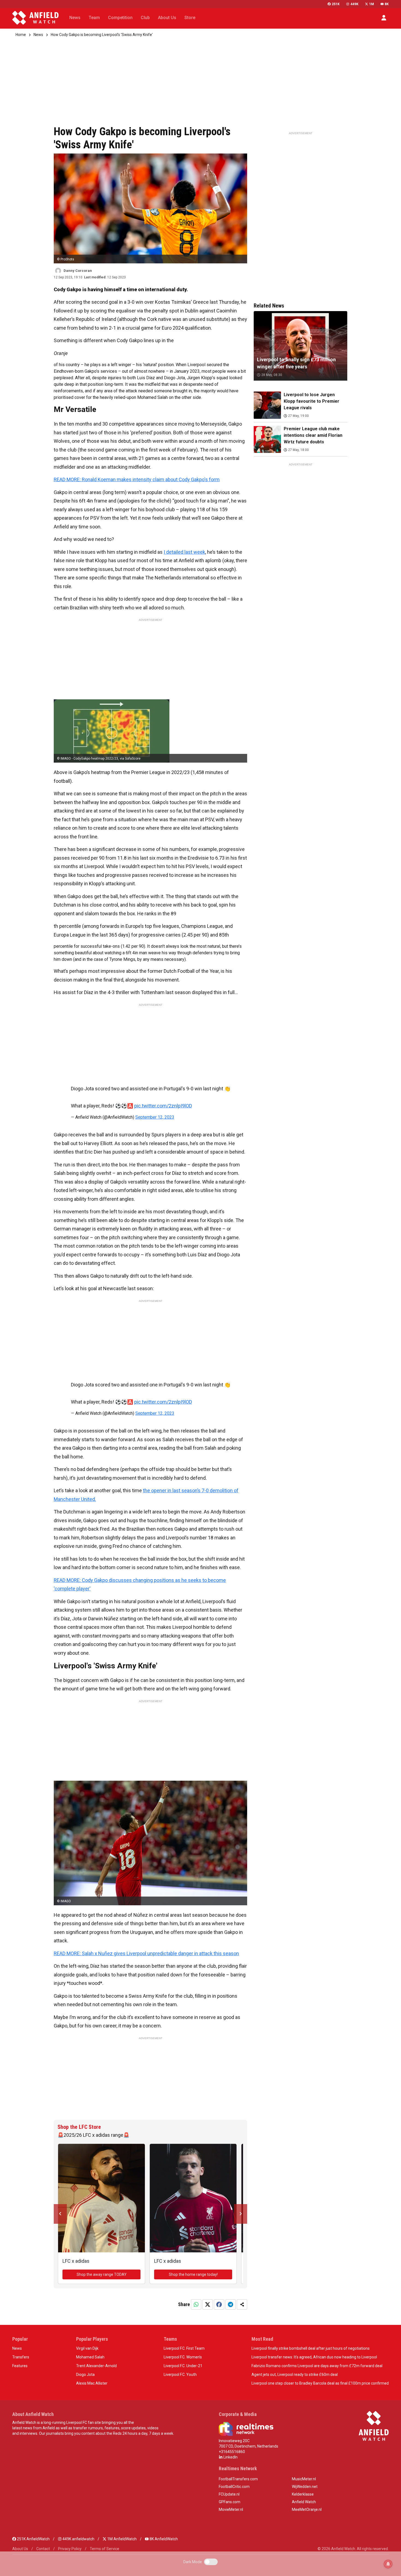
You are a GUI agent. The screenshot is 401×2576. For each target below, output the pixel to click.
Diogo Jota (85, 2375)
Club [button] (145, 18)
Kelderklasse (303, 2494)
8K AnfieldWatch (163, 2539)
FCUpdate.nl (229, 2494)
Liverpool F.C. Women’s (183, 2357)
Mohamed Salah (90, 2357)
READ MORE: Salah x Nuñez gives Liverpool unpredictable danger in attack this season (146, 1953)
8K (387, 4)
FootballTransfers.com (238, 2479)
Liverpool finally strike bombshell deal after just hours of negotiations (311, 2348)
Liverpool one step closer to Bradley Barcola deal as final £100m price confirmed (320, 2383)
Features (20, 2366)
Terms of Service (104, 2549)
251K (336, 4)
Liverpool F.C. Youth (180, 2375)
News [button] (75, 18)
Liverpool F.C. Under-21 (183, 2366)
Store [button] (190, 18)
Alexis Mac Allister (92, 2383)
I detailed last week (184, 552)
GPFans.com (230, 2502)
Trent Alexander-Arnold (96, 2366)
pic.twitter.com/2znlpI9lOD (163, 1106)
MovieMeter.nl (231, 2509)
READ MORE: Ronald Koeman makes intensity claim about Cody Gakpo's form (137, 479)
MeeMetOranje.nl (307, 2509)
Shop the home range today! (193, 2274)
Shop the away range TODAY (102, 2274)
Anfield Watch (304, 2502)
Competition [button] (120, 18)
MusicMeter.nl (304, 2479)
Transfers (21, 2357)
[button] (384, 18)
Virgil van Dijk (87, 2348)
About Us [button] (167, 18)
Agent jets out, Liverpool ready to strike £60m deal (295, 2375)
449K (354, 4)
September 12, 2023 (155, 1117)
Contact (43, 2549)
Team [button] (94, 18)
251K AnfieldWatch (33, 2539)
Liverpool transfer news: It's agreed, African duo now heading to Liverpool (314, 2357)
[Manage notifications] (388, 2564)
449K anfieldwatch (78, 2539)
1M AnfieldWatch (122, 2539)
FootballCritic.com (234, 2487)
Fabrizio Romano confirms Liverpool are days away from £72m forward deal (317, 2366)
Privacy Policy (70, 2549)
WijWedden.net (305, 2487)
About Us (20, 2549)
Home (21, 35)
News (38, 35)
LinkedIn (230, 2457)
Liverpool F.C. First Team (184, 2348)
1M (372, 4)
